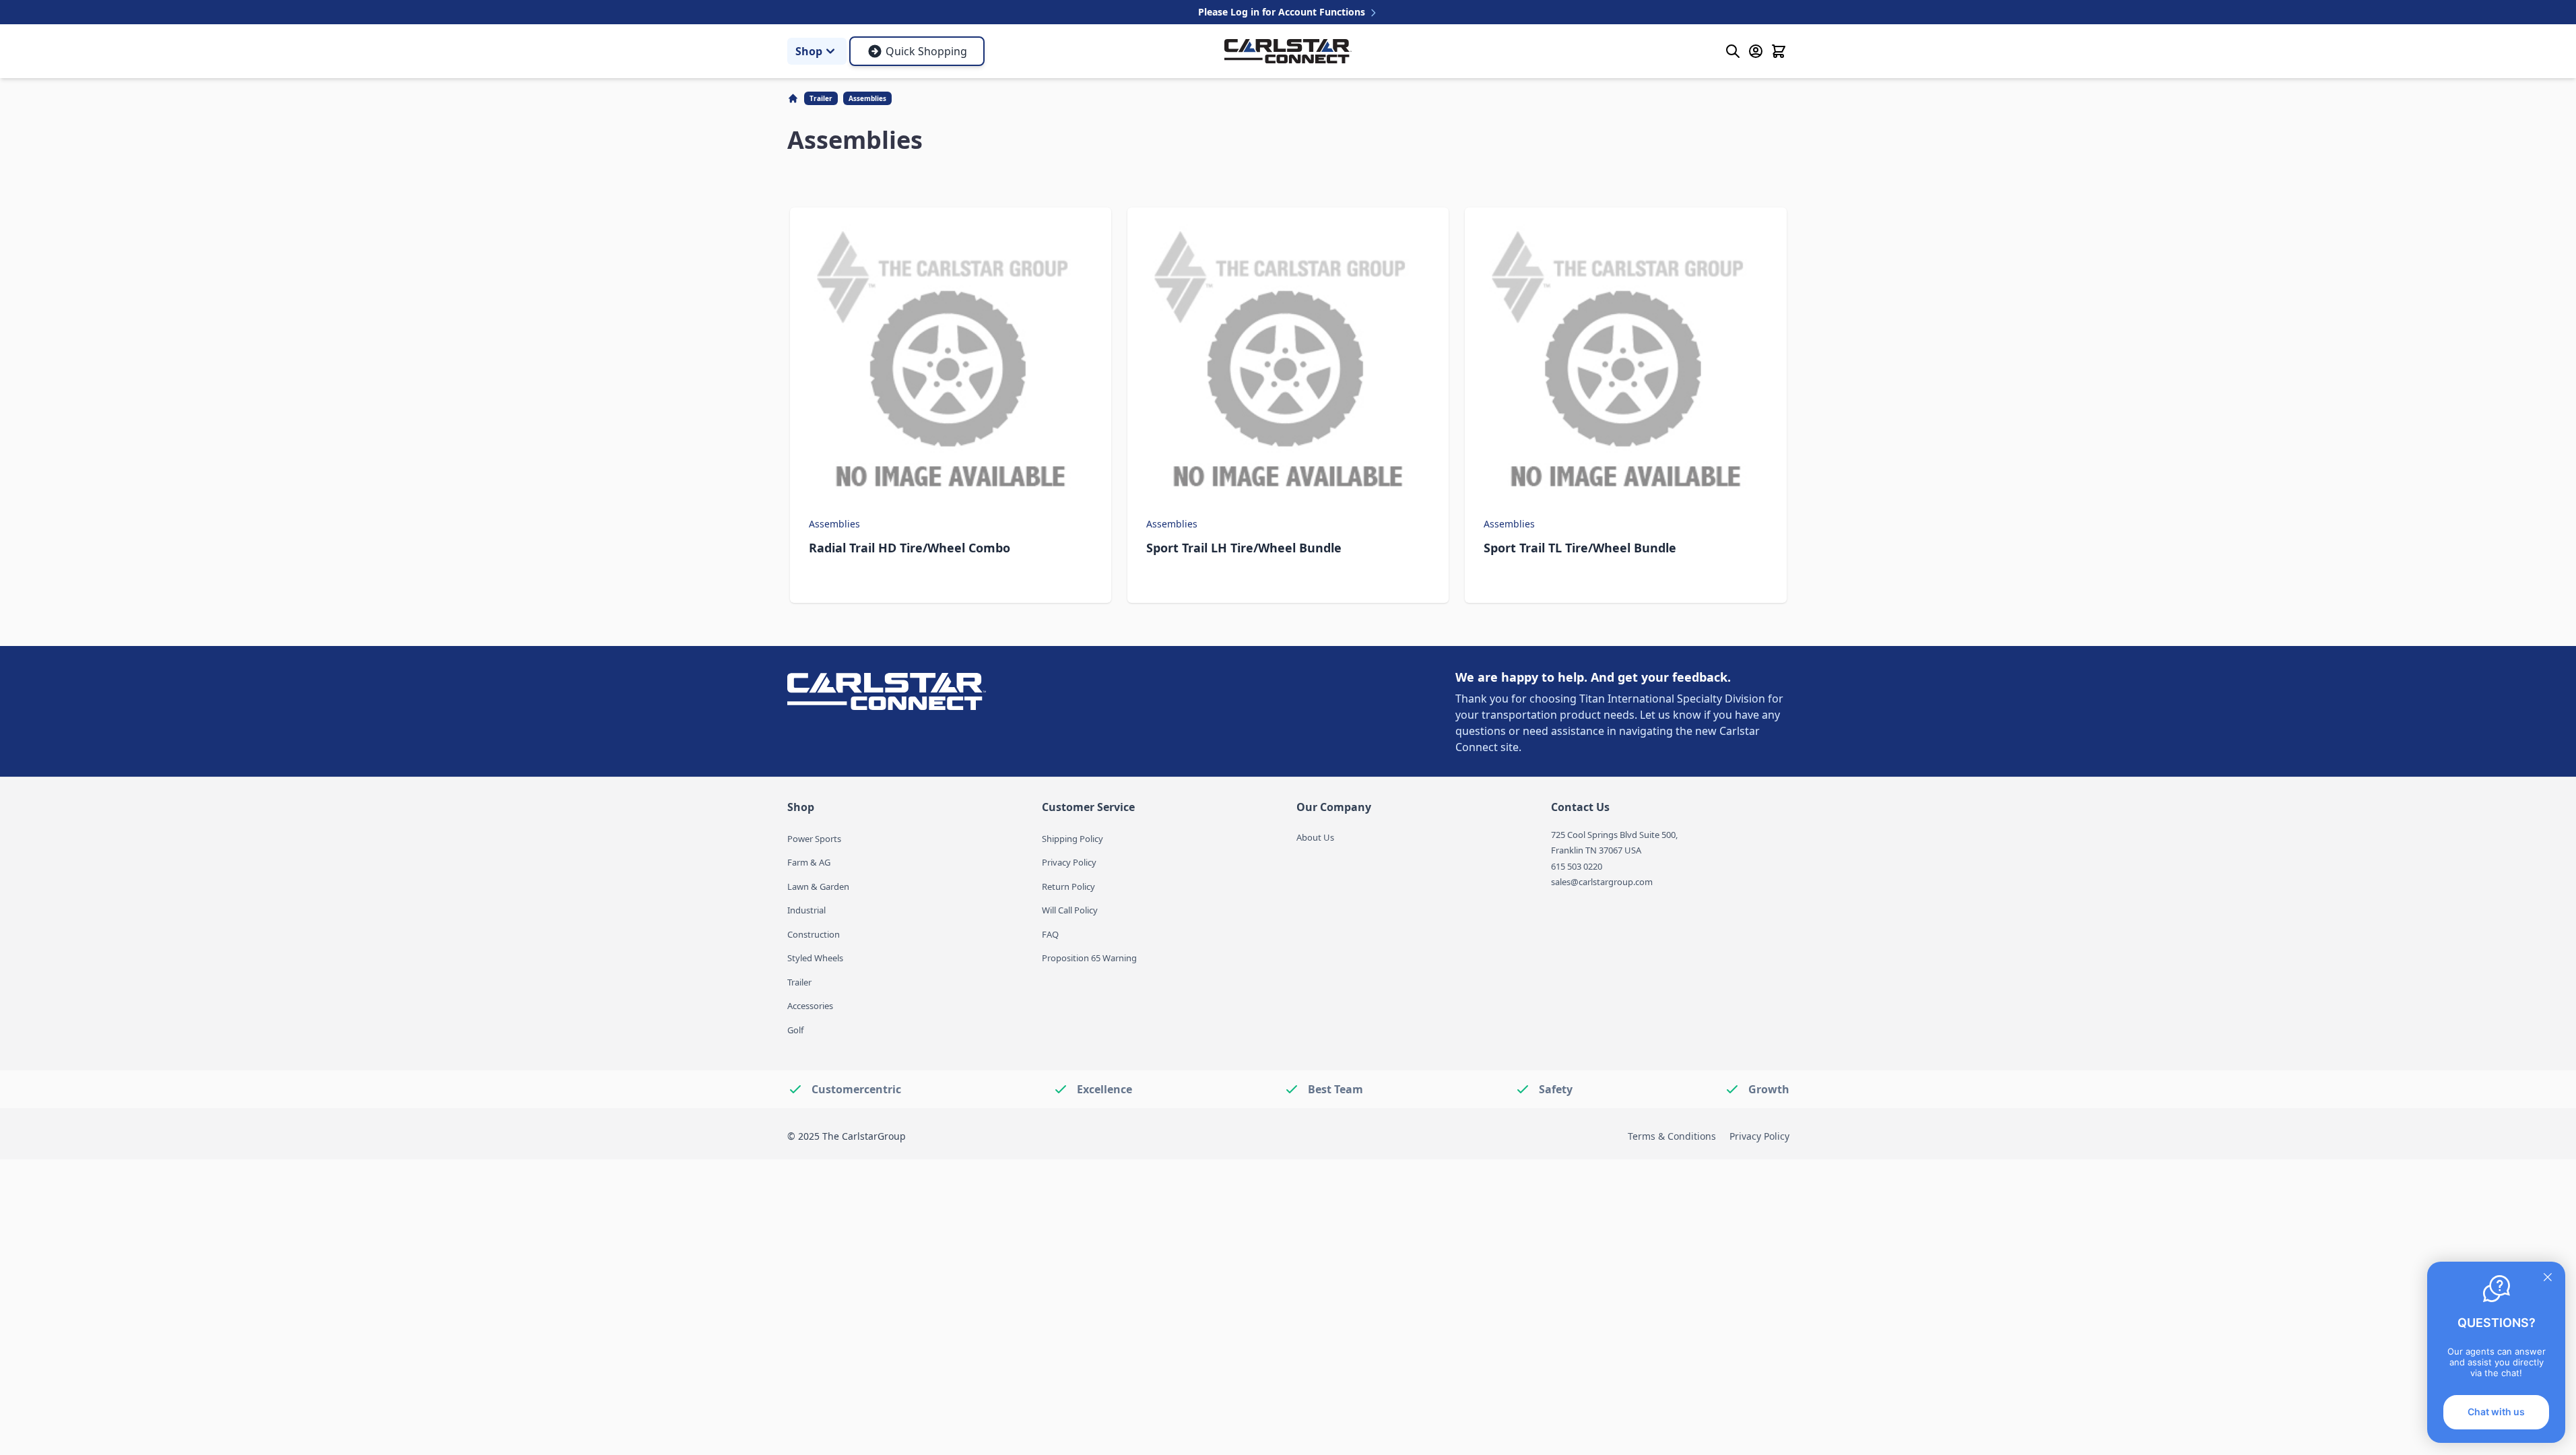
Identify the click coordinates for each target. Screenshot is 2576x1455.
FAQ (1050, 934)
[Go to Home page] (1288, 51)
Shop (809, 51)
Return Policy (1068, 886)
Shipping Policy (1072, 839)
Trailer (821, 98)
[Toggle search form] (1733, 51)
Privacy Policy (1069, 862)
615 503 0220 (1577, 866)
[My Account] (1756, 51)
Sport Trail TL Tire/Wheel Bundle (1580, 548)
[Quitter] (2548, 1277)
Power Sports (814, 839)
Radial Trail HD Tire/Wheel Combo (910, 548)
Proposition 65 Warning (1089, 958)
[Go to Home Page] (794, 98)
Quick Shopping (926, 51)
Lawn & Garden (818, 886)
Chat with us (2496, 1412)
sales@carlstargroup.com (1602, 882)
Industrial (806, 910)
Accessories (810, 1006)
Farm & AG (809, 862)
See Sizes (951, 579)
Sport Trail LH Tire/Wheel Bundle (1244, 548)
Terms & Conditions (1672, 1136)
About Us (1315, 837)
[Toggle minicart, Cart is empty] (1779, 51)
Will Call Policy (1070, 910)
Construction (814, 934)
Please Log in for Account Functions (1283, 12)
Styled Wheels (815, 958)
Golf (795, 1030)
